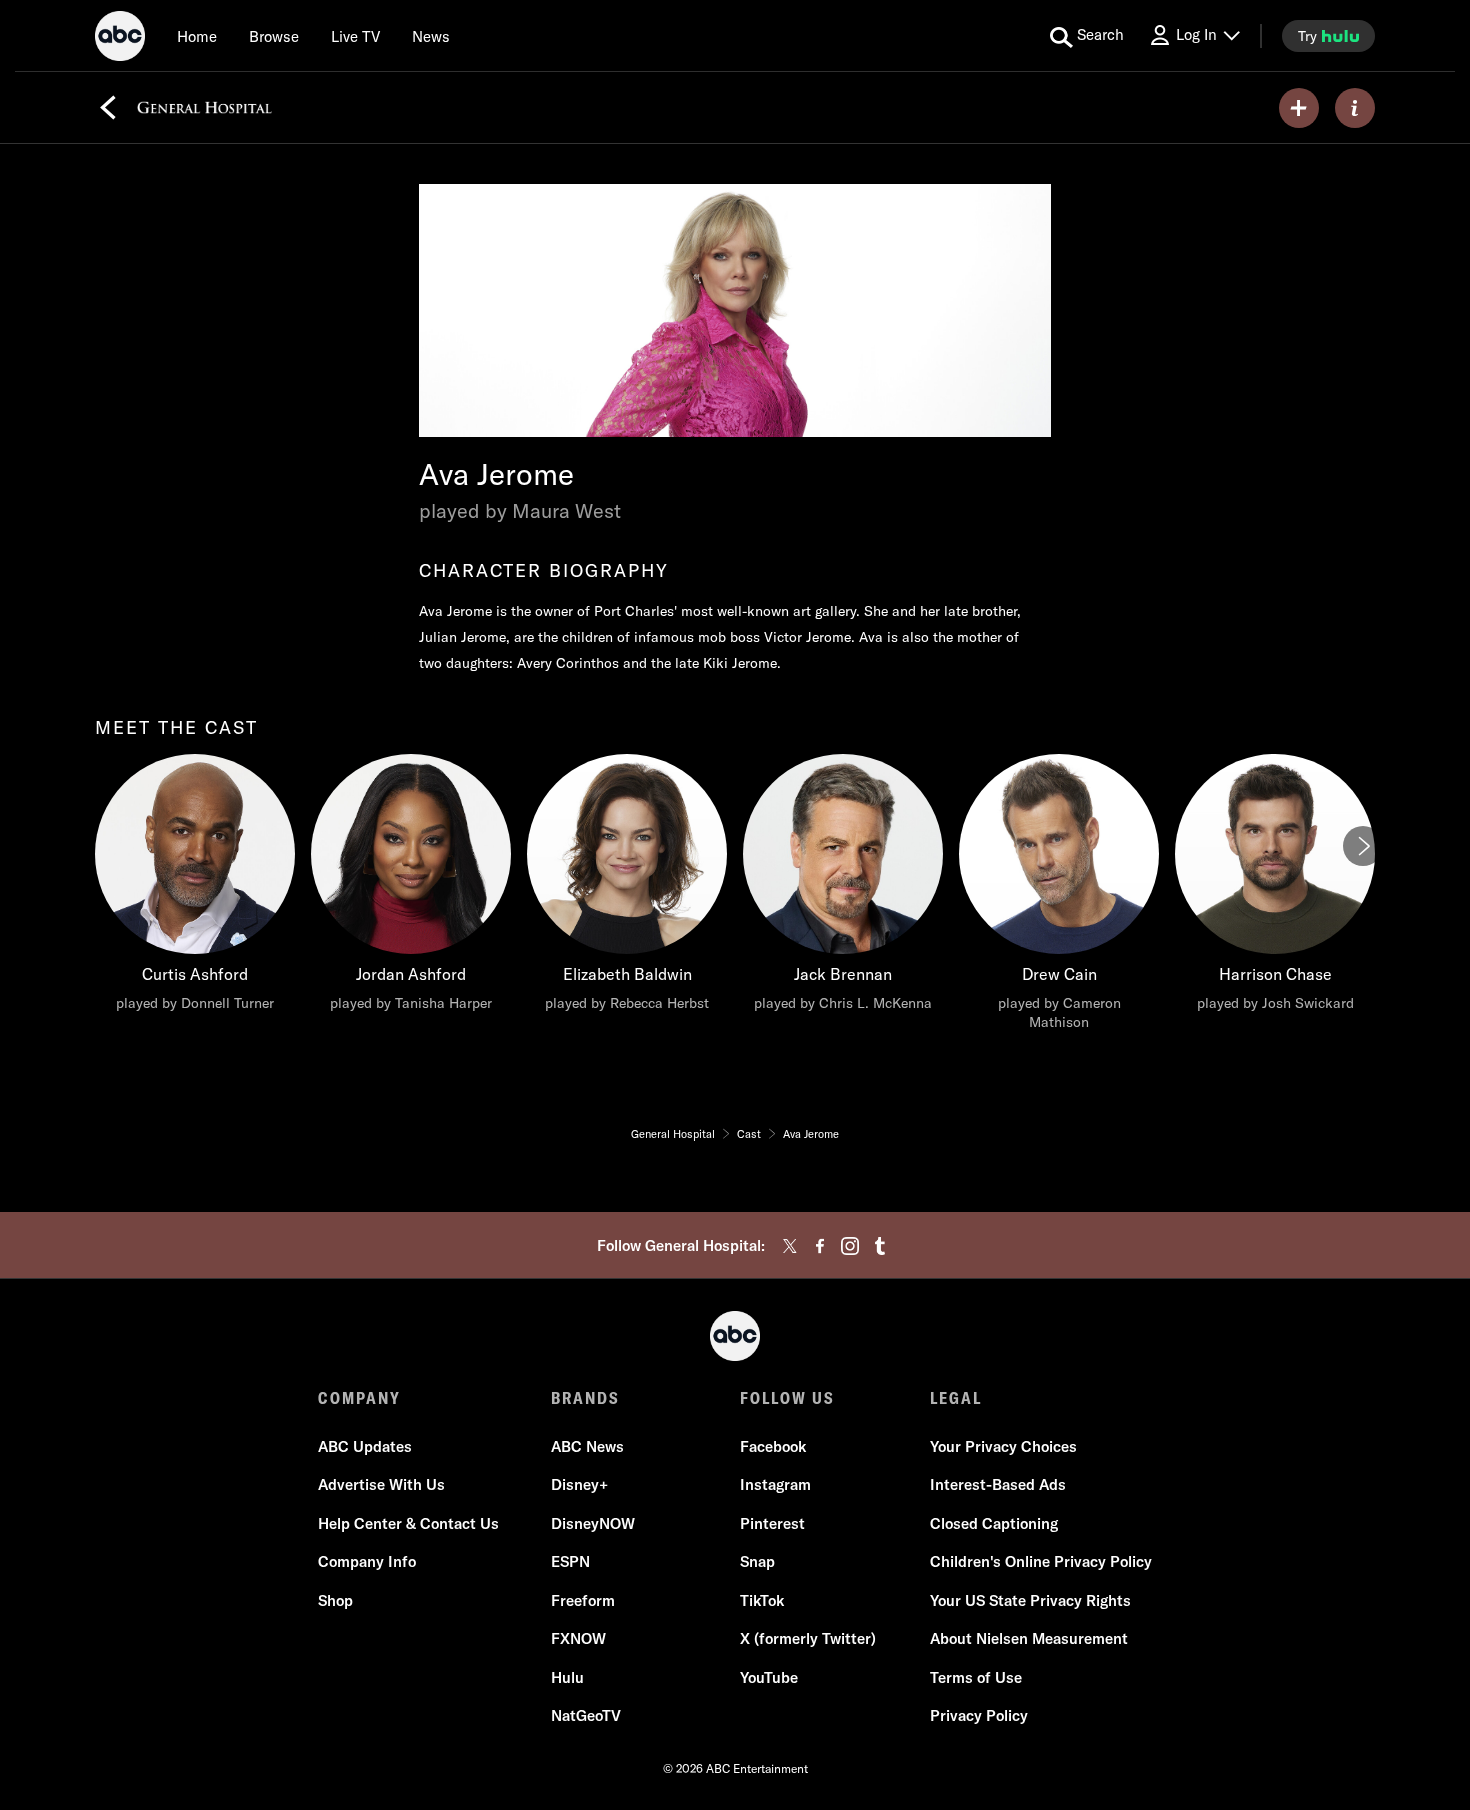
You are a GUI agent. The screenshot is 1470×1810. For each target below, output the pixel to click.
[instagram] (850, 1246)
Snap (757, 1561)
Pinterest (772, 1523)
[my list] (1299, 108)
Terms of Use (976, 1677)
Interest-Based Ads (998, 1484)
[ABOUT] (1355, 108)
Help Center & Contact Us (408, 1523)
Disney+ (579, 1484)
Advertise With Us (381, 1484)
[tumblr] (880, 1246)
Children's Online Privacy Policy (1041, 1561)
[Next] (1363, 846)
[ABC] (120, 39)
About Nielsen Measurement (1029, 1638)
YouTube (769, 1677)
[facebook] (820, 1246)
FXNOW (578, 1638)
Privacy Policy (979, 1715)
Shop (335, 1600)
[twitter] (790, 1246)
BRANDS (585, 1398)
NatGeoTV (586, 1715)
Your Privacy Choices (1003, 1446)
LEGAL (956, 1398)
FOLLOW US (787, 1398)
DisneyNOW (593, 1523)
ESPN (570, 1561)
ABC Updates (365, 1446)
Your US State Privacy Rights (1030, 1600)
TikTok (762, 1600)
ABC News (587, 1446)
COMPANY (359, 1398)
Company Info (367, 1561)
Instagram (775, 1484)
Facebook (773, 1446)
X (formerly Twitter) (808, 1638)
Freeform (583, 1600)
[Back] (108, 108)
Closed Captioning (994, 1523)
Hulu (567, 1677)
